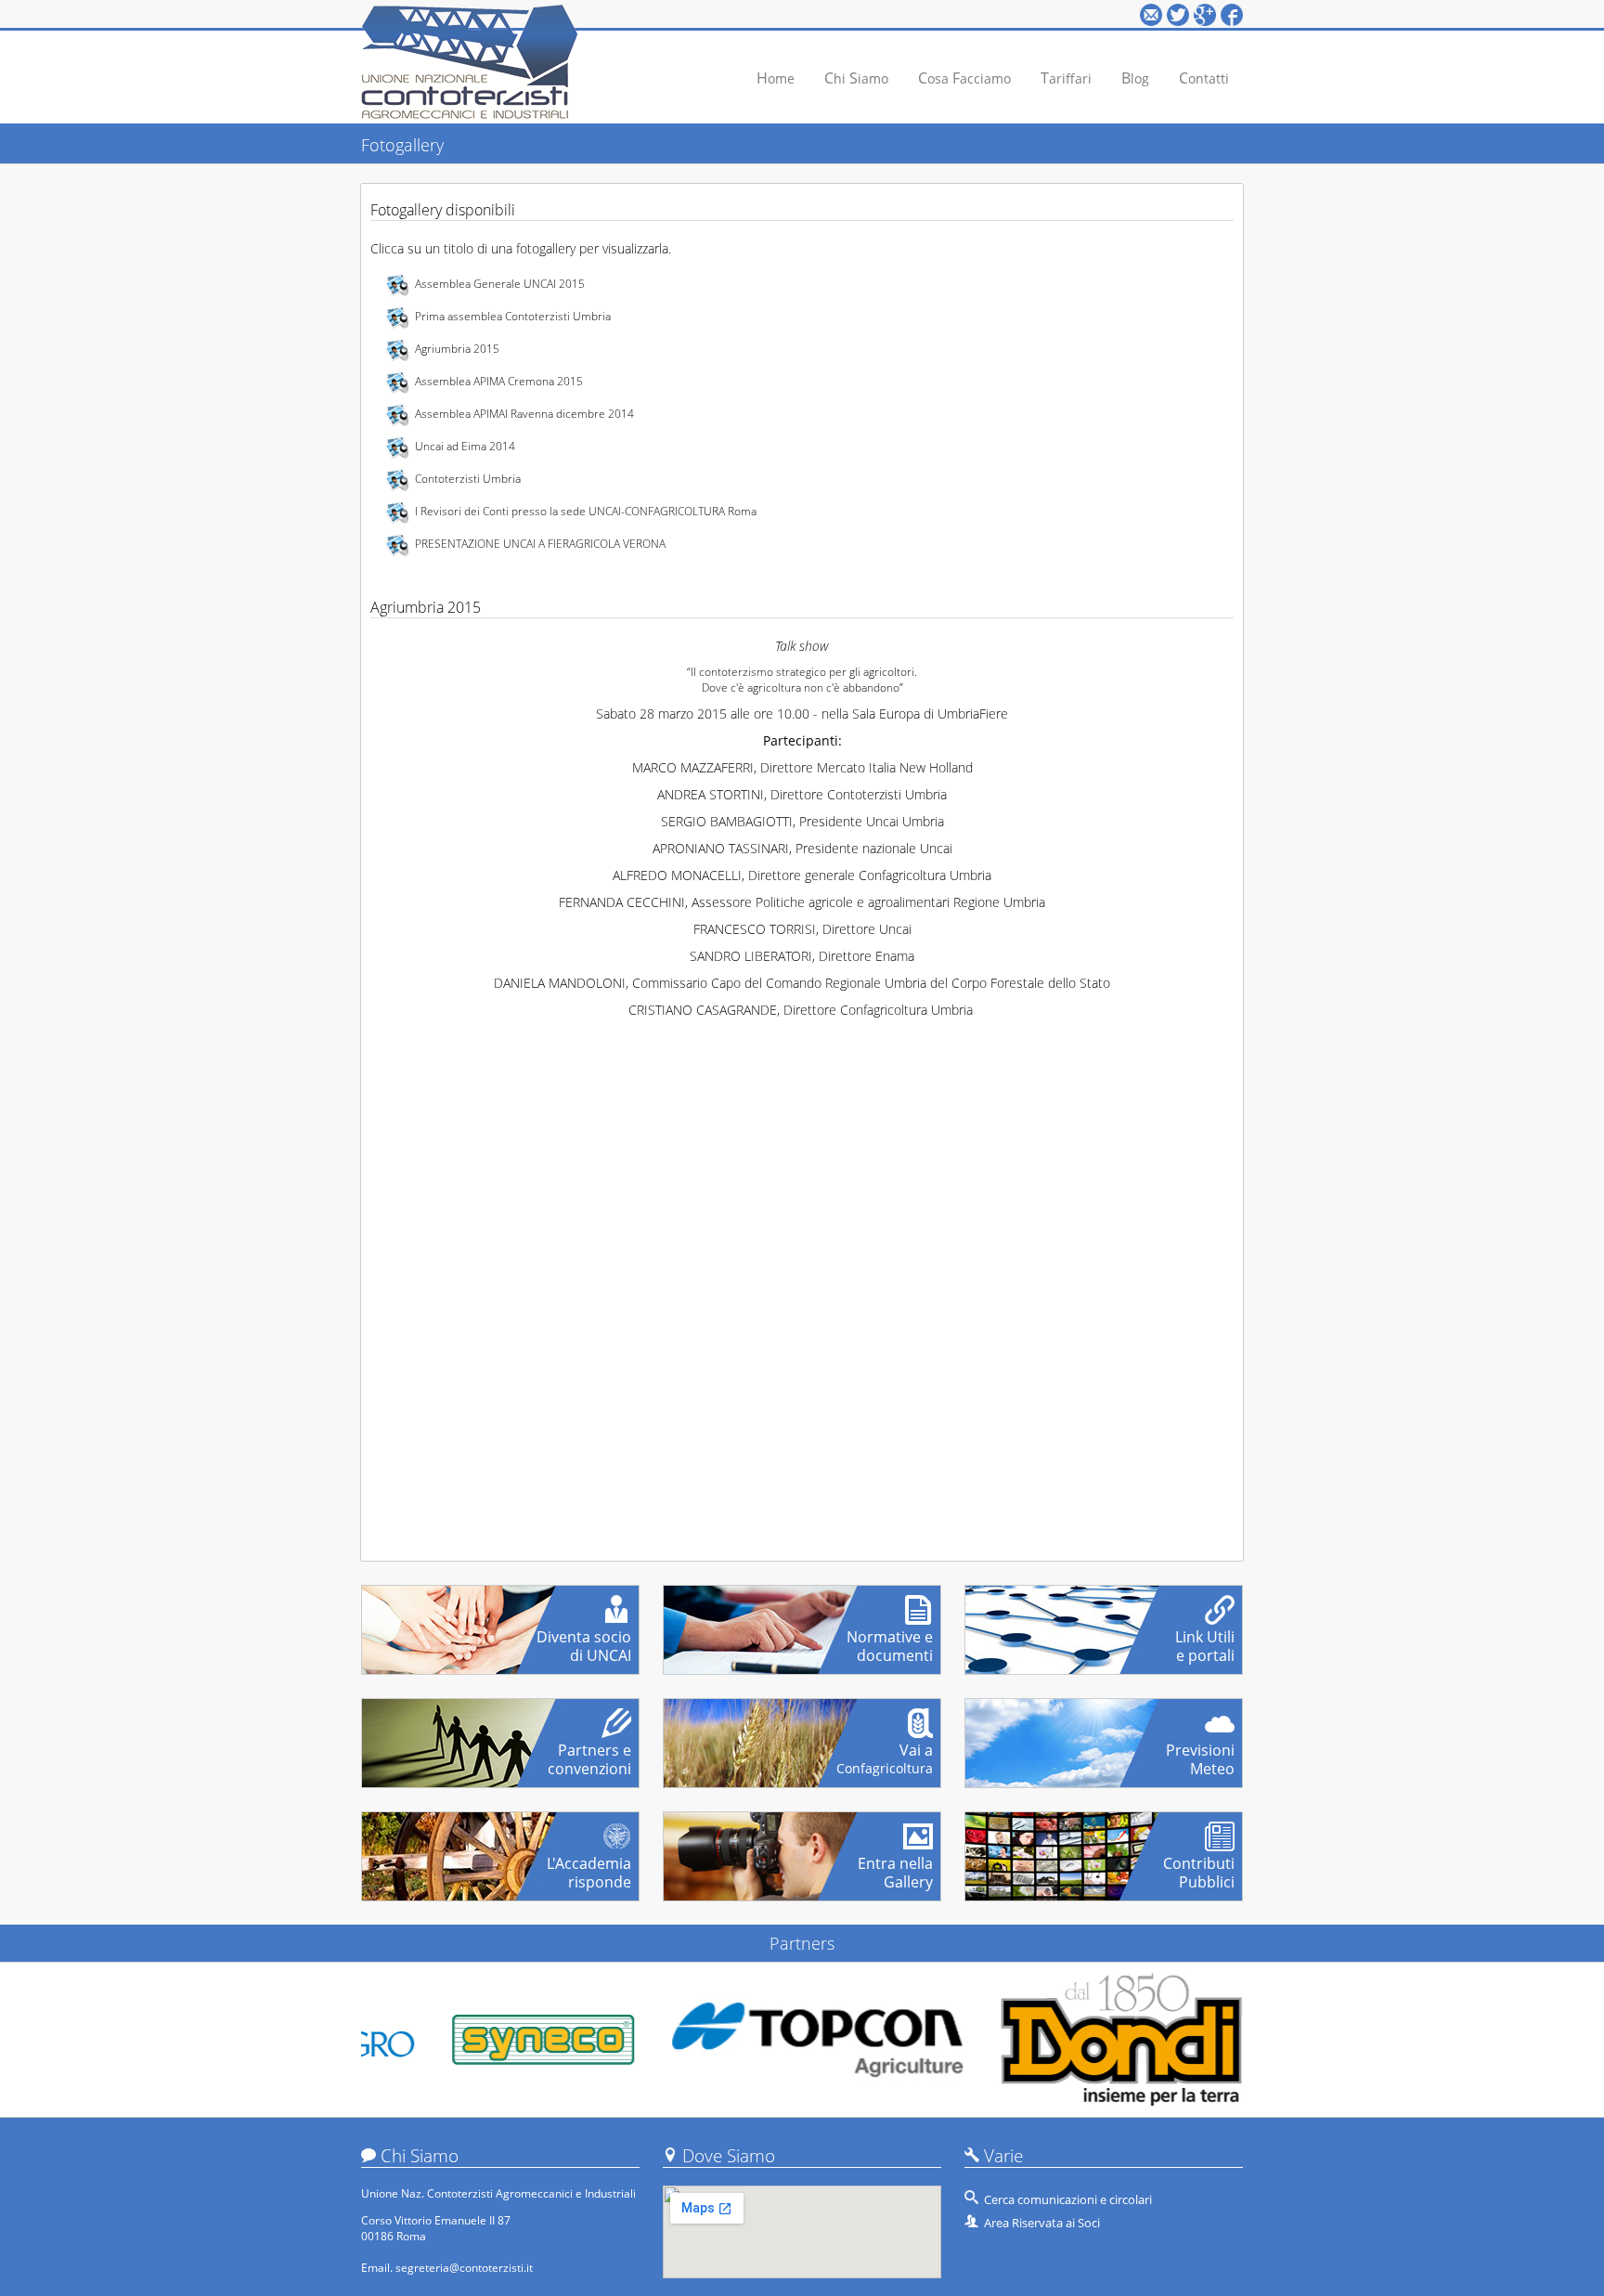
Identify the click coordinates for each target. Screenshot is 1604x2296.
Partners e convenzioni (589, 1752)
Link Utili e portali (1205, 1639)
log (1135, 78)
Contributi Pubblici (1199, 1865)
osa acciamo (964, 78)
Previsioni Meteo (1200, 1752)
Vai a (885, 1752)
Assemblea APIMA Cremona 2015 (499, 381)
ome (776, 78)
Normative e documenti (890, 1639)
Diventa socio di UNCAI (584, 1639)
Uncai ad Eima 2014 (465, 446)
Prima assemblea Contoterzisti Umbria (513, 316)
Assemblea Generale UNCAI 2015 (500, 284)
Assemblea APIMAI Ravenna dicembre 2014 (524, 414)
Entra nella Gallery (895, 1865)
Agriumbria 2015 (457, 349)
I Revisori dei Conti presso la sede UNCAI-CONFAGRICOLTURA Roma (586, 511)
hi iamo (856, 78)
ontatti (1204, 78)
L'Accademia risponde (589, 1865)
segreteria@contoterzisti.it (464, 2268)
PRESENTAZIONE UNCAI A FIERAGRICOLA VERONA (540, 544)
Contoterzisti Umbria (468, 479)
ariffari (1066, 78)
